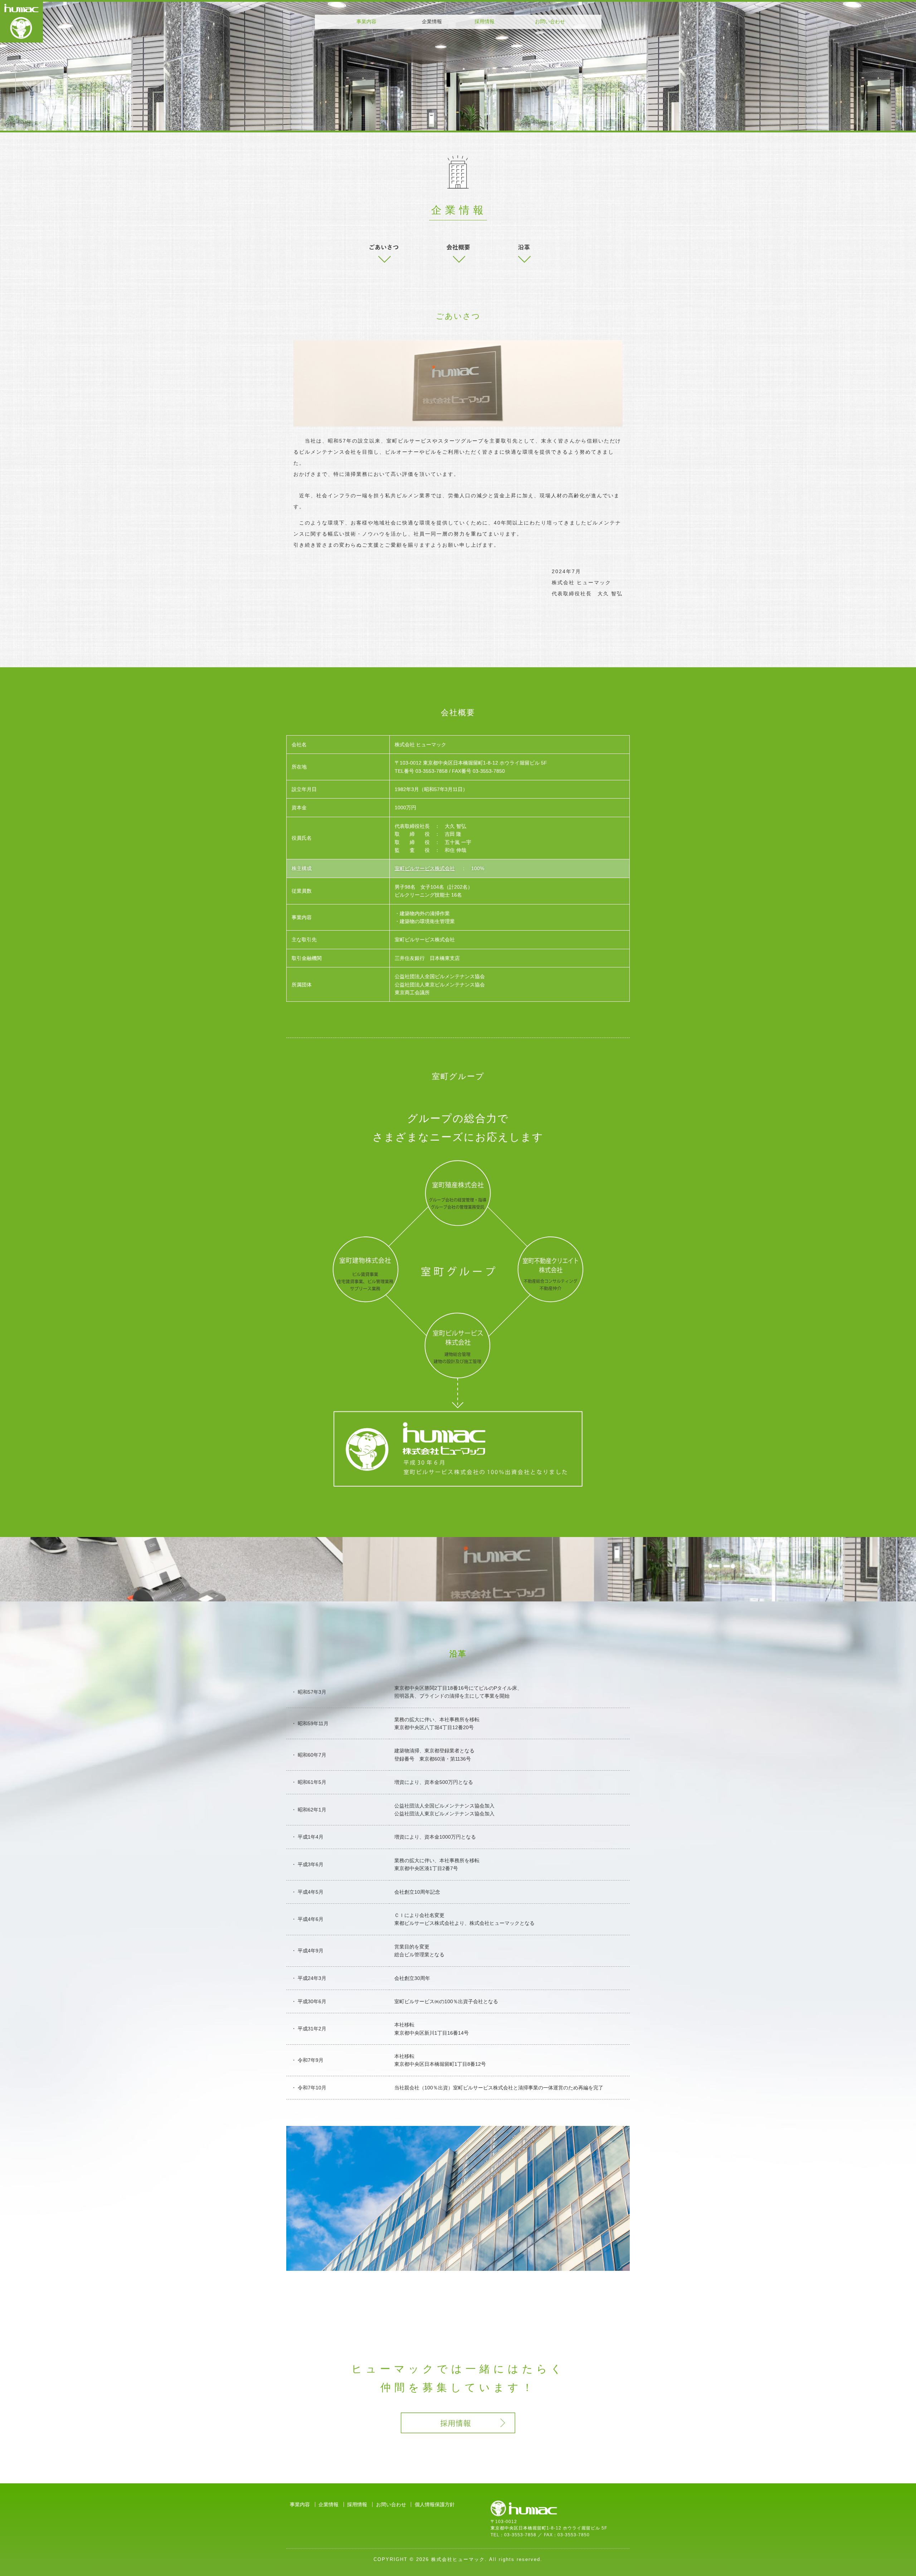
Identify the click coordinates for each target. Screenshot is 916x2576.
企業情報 (328, 2504)
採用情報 (484, 21)
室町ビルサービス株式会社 (425, 868)
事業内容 (366, 21)
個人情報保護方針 (435, 2504)
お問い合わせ (550, 21)
